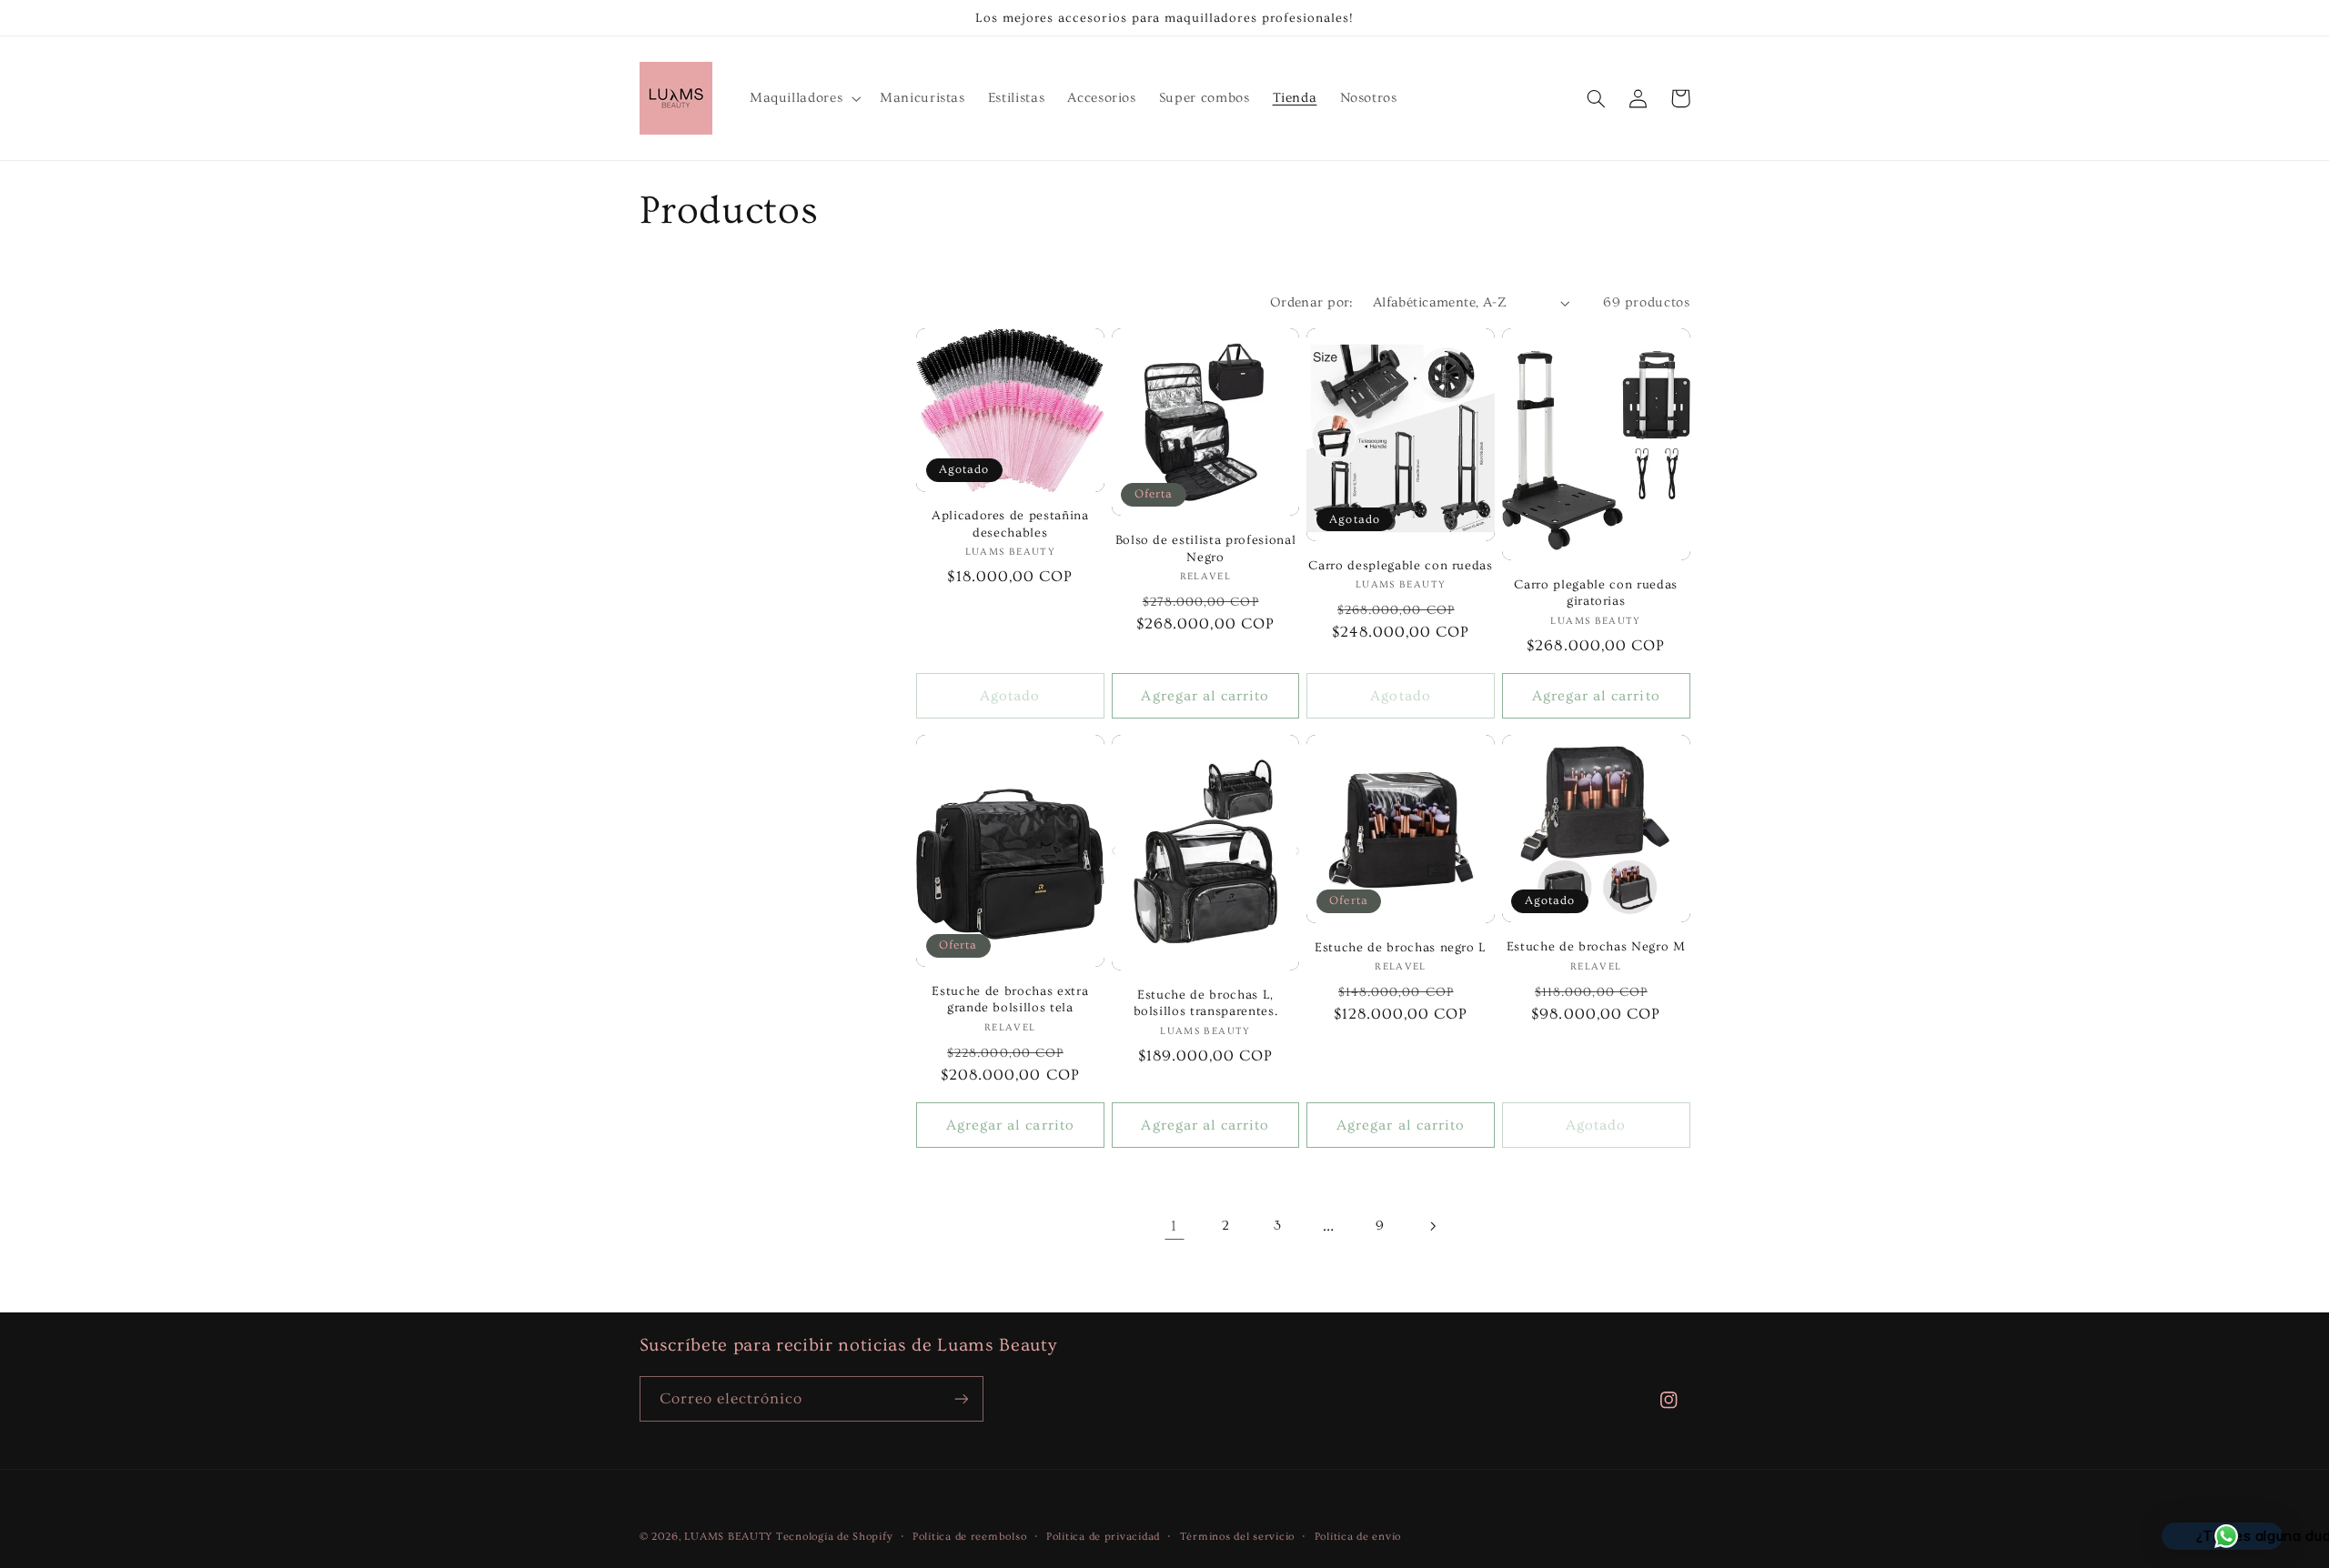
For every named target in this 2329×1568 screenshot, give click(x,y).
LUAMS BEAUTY (728, 1537)
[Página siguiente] (1432, 1226)
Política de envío (1358, 1537)
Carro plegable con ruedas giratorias (1596, 593)
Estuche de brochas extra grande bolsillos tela (1010, 1000)
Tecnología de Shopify (834, 1537)
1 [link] (1174, 1226)
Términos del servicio (1237, 1537)
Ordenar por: (1312, 302)
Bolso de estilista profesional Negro (1206, 548)
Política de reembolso (969, 1537)
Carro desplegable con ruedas (1400, 566)
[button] (803, 98)
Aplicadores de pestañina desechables (1010, 524)
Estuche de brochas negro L (1401, 948)
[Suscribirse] (961, 1398)
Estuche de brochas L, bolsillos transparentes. (1206, 1003)
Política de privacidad (1103, 1537)
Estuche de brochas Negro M (1596, 947)
